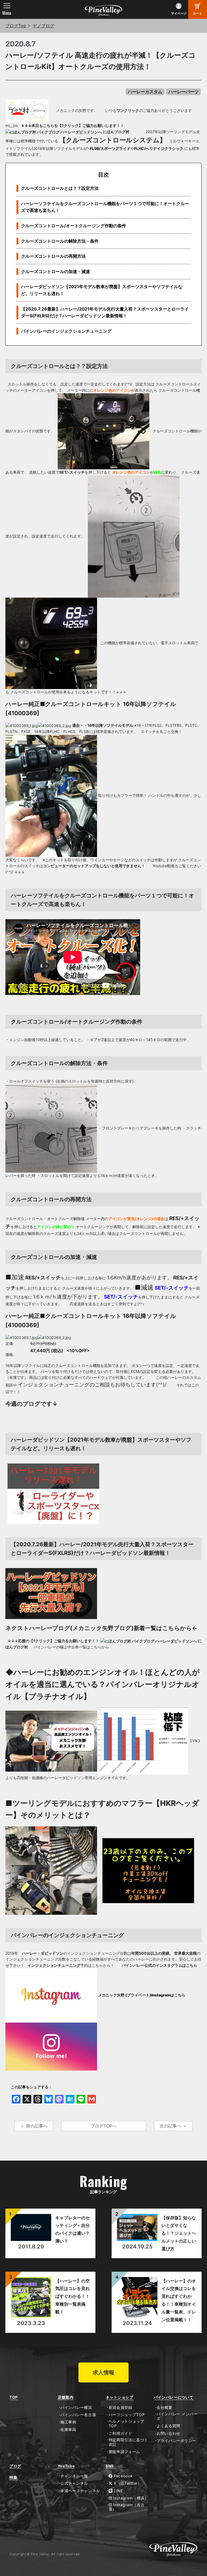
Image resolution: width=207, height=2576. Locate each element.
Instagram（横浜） (130, 2498)
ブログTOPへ (103, 2126)
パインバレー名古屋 (78, 2415)
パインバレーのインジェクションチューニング (66, 331)
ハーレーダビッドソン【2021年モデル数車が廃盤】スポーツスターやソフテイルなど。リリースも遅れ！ (102, 290)
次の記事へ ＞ (173, 2126)
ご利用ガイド (120, 2433)
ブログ (15, 2466)
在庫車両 (68, 2430)
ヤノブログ (43, 26)
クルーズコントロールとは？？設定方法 (60, 188)
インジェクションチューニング (54, 1385)
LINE (118, 2491)
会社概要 (165, 2408)
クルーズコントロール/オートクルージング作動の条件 (74, 226)
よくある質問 (168, 2426)
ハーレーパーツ (184, 92)
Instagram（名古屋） (127, 2507)
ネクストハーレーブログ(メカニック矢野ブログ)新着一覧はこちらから (99, 1628)
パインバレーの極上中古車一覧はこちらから (71, 1647)
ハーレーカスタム (145, 92)
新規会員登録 (120, 2408)
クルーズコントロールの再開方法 (53, 256)
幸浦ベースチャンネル (80, 2491)
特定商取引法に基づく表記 (128, 2442)
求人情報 (103, 2372)
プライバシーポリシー (176, 2441)
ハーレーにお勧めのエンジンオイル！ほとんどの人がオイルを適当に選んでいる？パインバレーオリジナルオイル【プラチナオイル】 (103, 1684)
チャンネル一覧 (74, 2476)
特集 (13, 2477)
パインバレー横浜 (76, 2408)
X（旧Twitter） (127, 2483)
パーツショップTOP (127, 2415)
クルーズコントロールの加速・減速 (56, 271)
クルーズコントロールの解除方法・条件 (60, 241)
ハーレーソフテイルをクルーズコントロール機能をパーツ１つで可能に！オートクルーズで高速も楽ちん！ (105, 207)
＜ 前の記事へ (34, 2126)
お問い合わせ (168, 2433)
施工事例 (68, 2422)
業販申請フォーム (124, 2452)
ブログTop (16, 26)
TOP (14, 2397)
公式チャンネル (74, 2483)
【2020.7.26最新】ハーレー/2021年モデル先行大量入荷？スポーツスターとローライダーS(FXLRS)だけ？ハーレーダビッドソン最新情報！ (105, 312)
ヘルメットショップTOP (126, 2424)
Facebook (123, 2476)
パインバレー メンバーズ (177, 2416)
